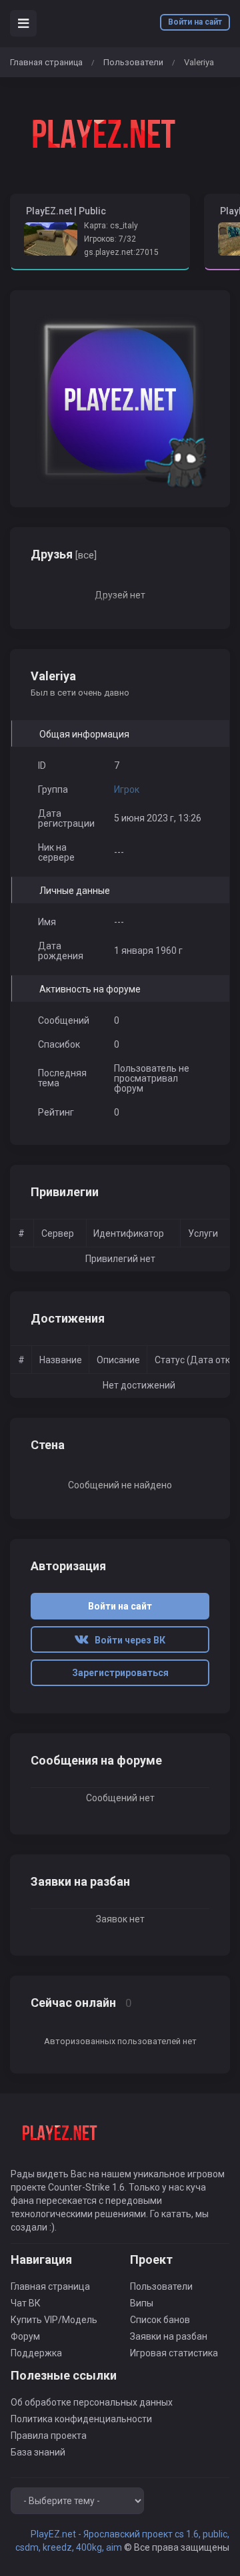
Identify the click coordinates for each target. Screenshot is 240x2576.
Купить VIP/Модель (54, 2320)
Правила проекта (49, 2436)
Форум (25, 2336)
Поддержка (36, 2353)
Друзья (64, 554)
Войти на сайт (195, 22)
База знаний (38, 2452)
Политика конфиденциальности (81, 2419)
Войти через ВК (127, 1640)
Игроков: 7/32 (110, 239)
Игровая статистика (174, 2353)
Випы (142, 2303)
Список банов (160, 2320)
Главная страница (46, 62)
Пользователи (133, 62)
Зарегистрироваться (120, 1673)
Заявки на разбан (169, 2336)
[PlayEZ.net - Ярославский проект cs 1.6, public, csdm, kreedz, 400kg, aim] (100, 136)
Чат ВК (26, 2303)
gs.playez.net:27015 (121, 252)
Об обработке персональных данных (92, 2402)
